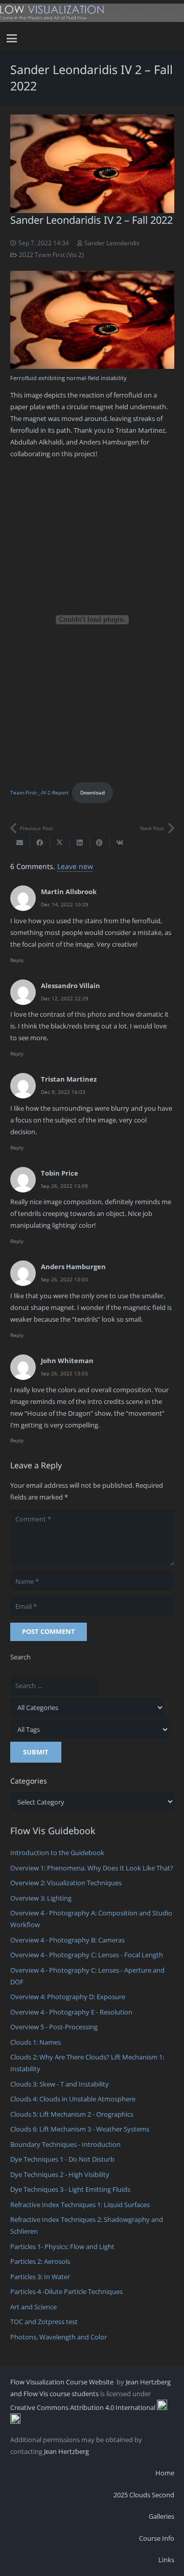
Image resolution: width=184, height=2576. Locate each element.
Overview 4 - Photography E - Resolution (71, 2012)
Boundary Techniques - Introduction (65, 2144)
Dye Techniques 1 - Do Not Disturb (62, 2159)
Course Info (157, 2538)
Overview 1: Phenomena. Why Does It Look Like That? (92, 1868)
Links (166, 2560)
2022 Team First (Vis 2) (51, 254)
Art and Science (33, 2307)
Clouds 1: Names (36, 2042)
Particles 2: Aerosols (40, 2261)
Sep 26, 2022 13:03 (64, 1279)
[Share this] (40, 843)
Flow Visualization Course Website (63, 2382)
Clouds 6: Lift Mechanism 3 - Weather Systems (80, 2129)
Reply (17, 960)
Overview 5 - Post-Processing (54, 2027)
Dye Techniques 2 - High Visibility (60, 2174)
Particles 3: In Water (40, 2277)
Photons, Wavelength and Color (59, 2337)
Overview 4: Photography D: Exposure (68, 1997)
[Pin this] (100, 843)
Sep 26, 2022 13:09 (64, 1186)
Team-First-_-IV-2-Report (39, 792)
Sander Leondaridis (112, 243)
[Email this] (20, 843)
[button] (12, 38)
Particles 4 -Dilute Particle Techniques (66, 2291)
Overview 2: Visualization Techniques (66, 1883)
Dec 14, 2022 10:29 (65, 904)
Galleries (162, 2516)
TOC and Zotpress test (44, 2322)
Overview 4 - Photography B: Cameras (67, 1940)
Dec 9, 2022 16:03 (63, 1092)
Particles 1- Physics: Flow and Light (62, 2246)
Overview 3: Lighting (41, 1898)
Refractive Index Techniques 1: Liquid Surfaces (80, 2205)
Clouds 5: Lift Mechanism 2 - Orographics (72, 2114)
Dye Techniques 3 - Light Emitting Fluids (70, 2189)
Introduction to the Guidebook (57, 1853)
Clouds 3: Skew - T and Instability (60, 2084)
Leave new (75, 866)
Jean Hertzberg (66, 2451)
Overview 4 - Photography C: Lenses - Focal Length (87, 1955)
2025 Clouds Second (144, 2495)
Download (93, 792)
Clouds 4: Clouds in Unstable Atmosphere (73, 2099)
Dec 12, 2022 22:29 (65, 998)
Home (165, 2473)
